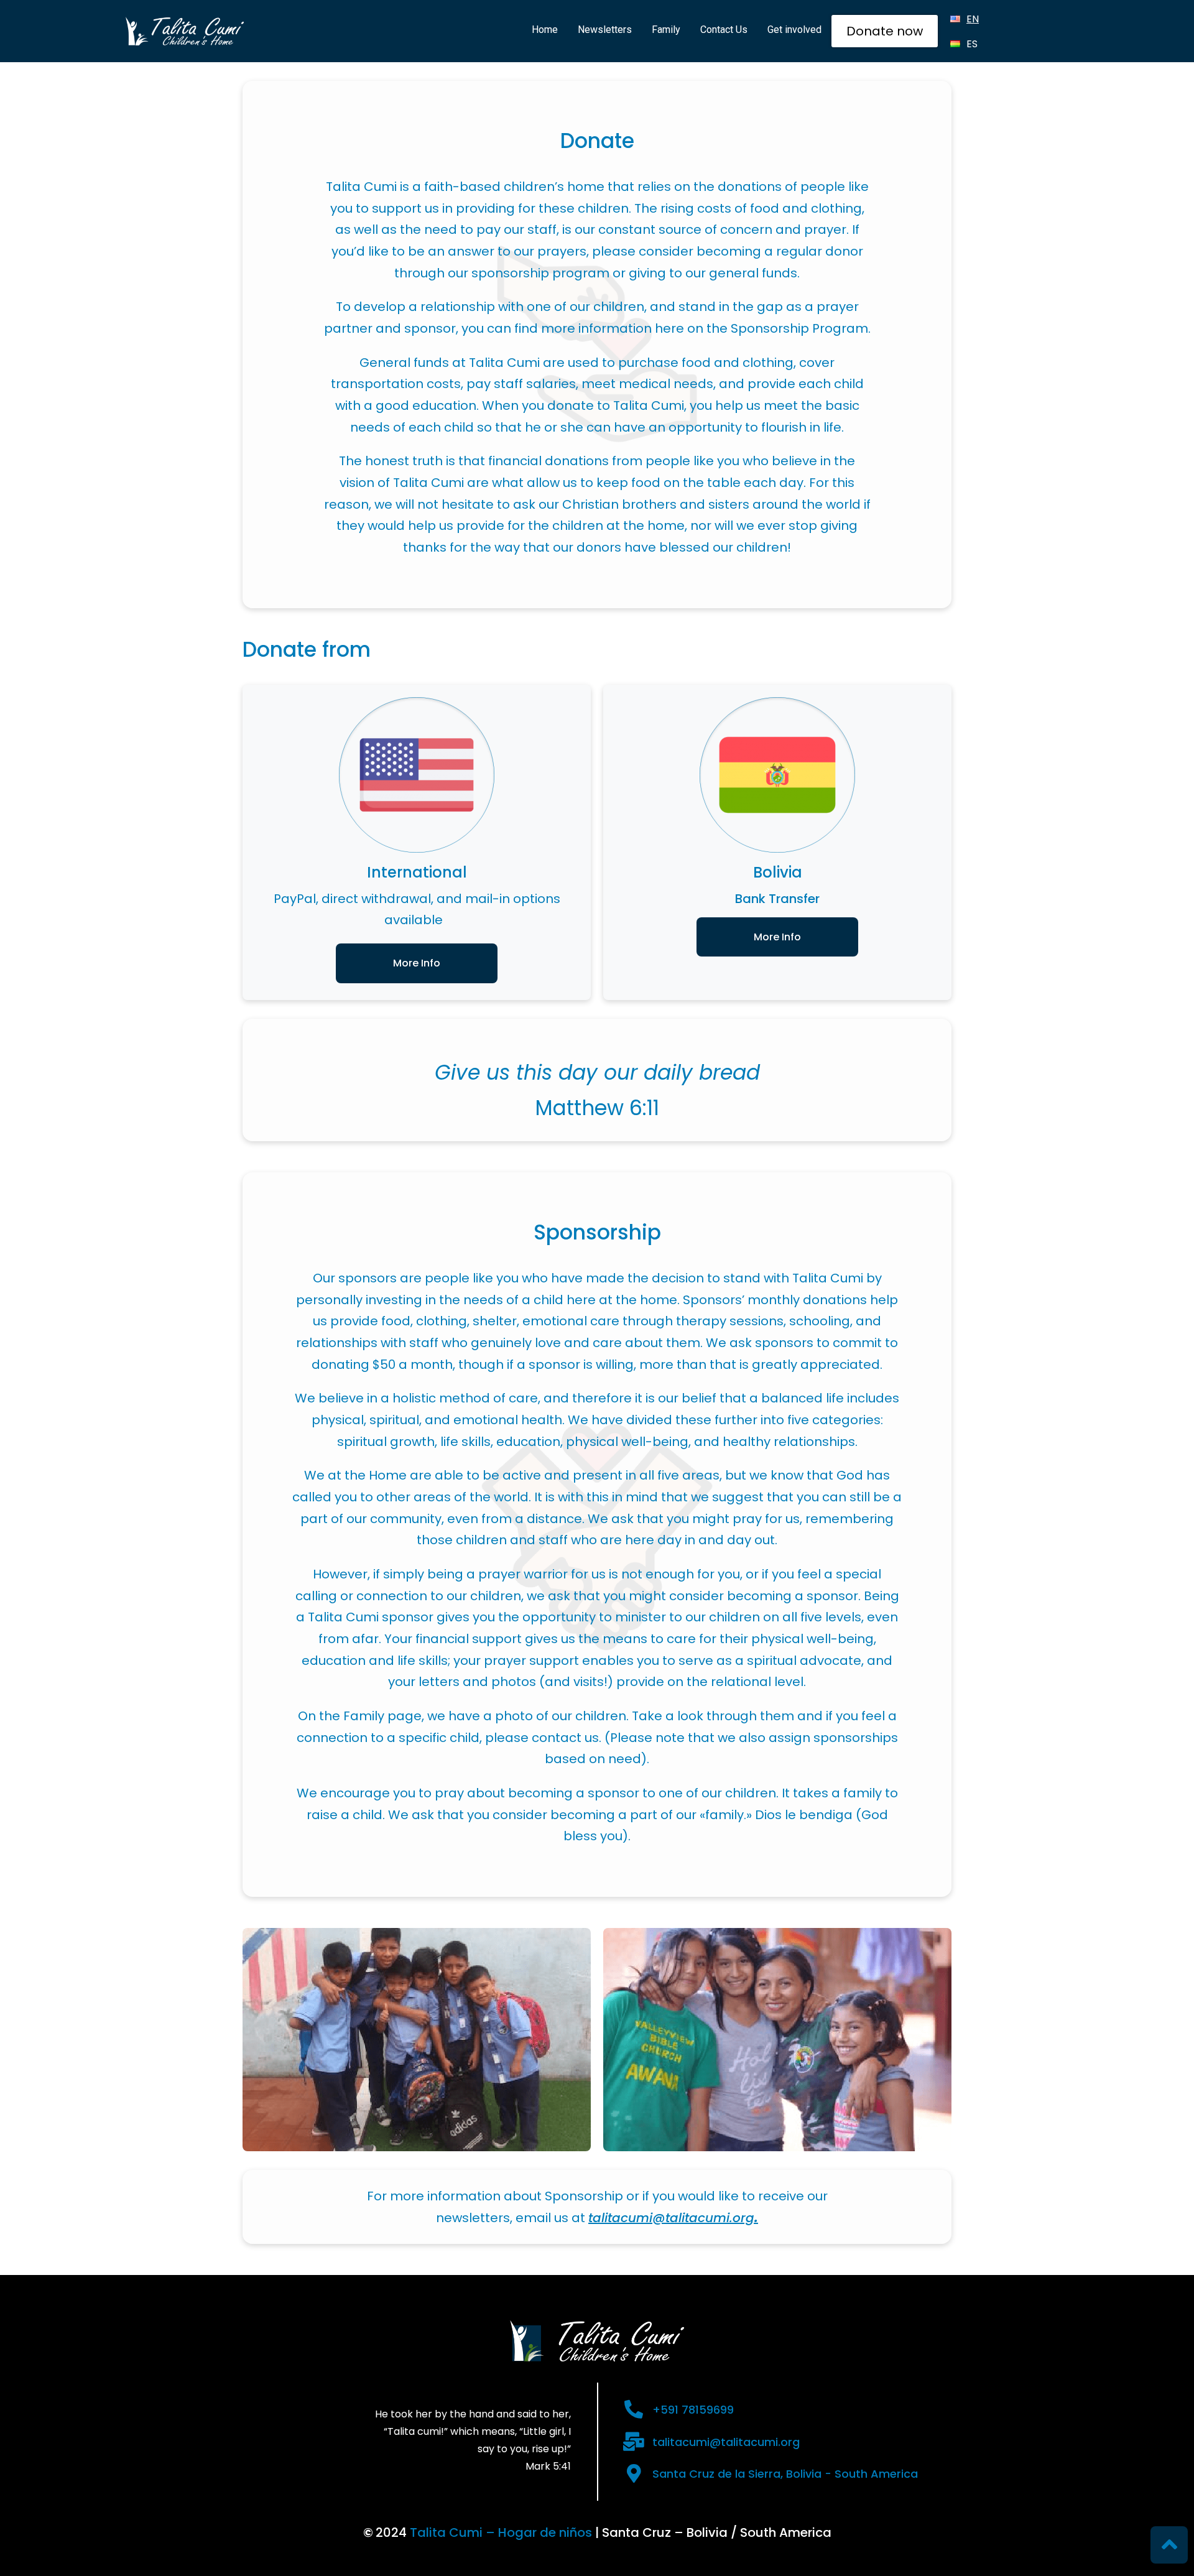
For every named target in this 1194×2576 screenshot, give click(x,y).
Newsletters (605, 30)
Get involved (794, 30)
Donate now (885, 31)
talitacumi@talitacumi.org (726, 2442)
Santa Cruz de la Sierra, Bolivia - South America (785, 2474)
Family (666, 30)
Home (545, 30)
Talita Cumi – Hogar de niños (501, 2532)
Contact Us (724, 30)
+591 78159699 (693, 2410)
